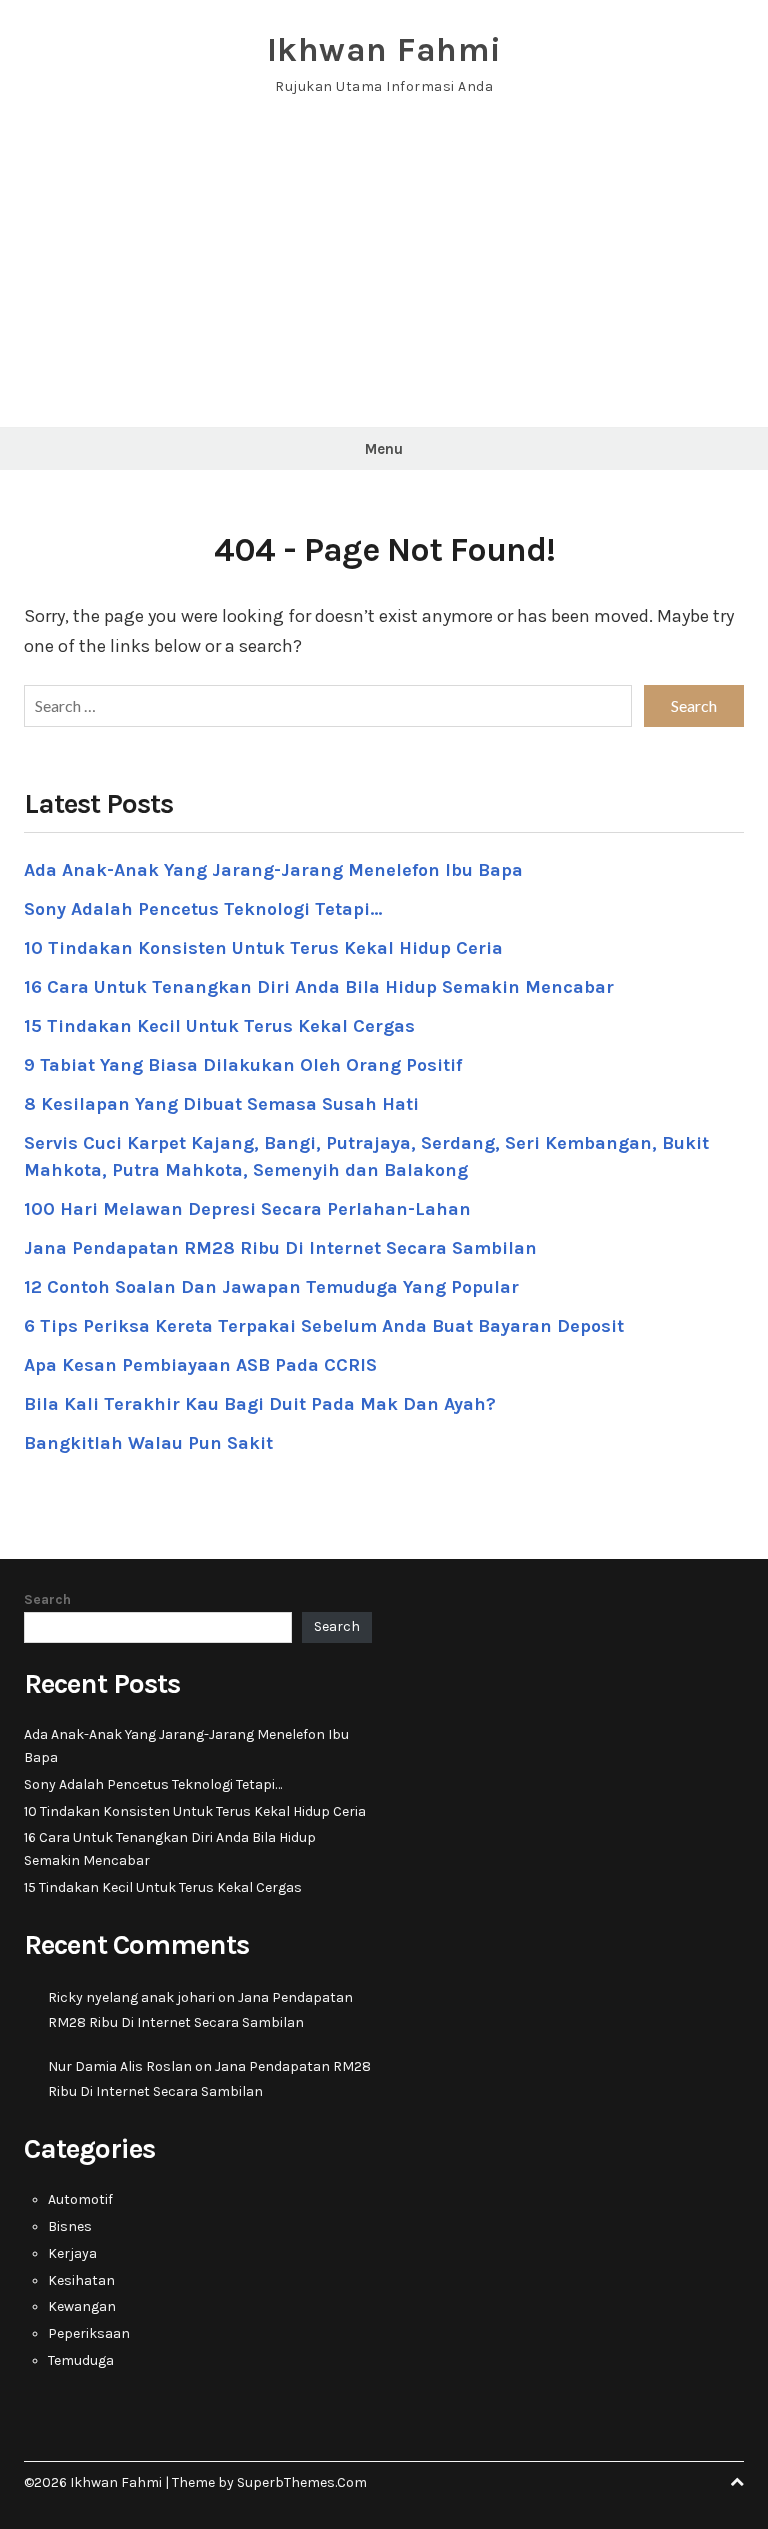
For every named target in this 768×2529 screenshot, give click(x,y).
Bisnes (70, 2226)
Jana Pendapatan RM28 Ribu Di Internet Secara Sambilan (280, 1248)
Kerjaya (72, 2253)
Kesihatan (81, 2280)
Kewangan (82, 2306)
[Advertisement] (384, 277)
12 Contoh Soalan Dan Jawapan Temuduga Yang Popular (271, 1287)
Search (47, 1599)
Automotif (80, 2199)
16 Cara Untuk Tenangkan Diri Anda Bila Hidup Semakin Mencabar (319, 987)
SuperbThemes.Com (302, 2482)
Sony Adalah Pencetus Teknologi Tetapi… (203, 909)
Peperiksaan (89, 2333)
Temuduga (81, 2360)
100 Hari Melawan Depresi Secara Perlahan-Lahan (247, 1209)
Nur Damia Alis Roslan (120, 2066)
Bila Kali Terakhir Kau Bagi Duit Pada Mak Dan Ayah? (260, 1404)
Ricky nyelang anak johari (131, 1997)
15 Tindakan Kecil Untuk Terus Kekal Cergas (219, 1026)
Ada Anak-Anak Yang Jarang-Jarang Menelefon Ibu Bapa (273, 870)
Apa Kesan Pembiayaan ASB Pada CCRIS (200, 1365)
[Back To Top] (737, 2482)
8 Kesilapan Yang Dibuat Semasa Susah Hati (221, 1104)
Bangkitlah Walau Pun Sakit (148, 1443)
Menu (384, 449)
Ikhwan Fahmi (384, 50)
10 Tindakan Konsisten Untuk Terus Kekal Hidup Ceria (263, 948)
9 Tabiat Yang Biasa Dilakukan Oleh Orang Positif (243, 1065)
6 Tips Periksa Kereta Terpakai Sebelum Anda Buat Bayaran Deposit (324, 1326)
